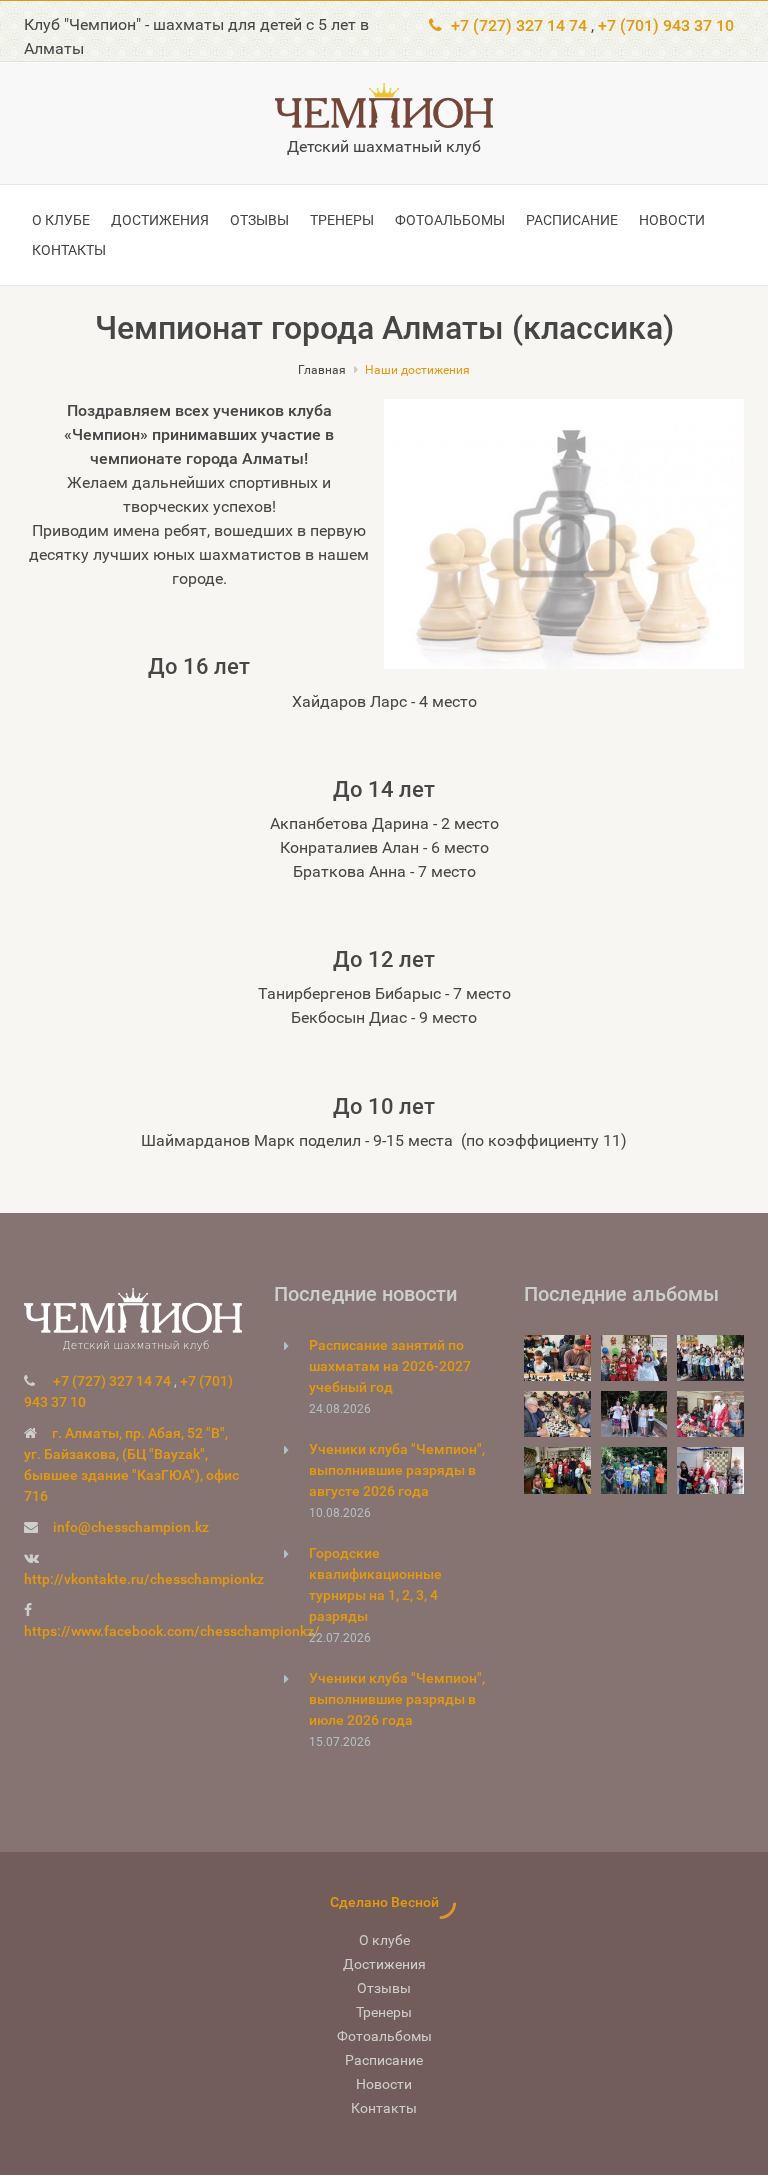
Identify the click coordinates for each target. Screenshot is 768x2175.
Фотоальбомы (450, 220)
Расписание (572, 220)
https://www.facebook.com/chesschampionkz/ (172, 1631)
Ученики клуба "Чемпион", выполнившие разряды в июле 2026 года (397, 1699)
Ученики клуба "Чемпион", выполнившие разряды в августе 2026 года (397, 1470)
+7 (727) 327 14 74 (519, 25)
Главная (322, 370)
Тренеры (342, 220)
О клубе (61, 220)
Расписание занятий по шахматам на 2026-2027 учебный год (390, 1366)
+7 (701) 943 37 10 (666, 25)
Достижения (160, 220)
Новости (672, 220)
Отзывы (259, 220)
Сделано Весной (384, 1902)
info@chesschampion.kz (131, 1527)
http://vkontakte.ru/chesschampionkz (144, 1579)
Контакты (69, 250)
